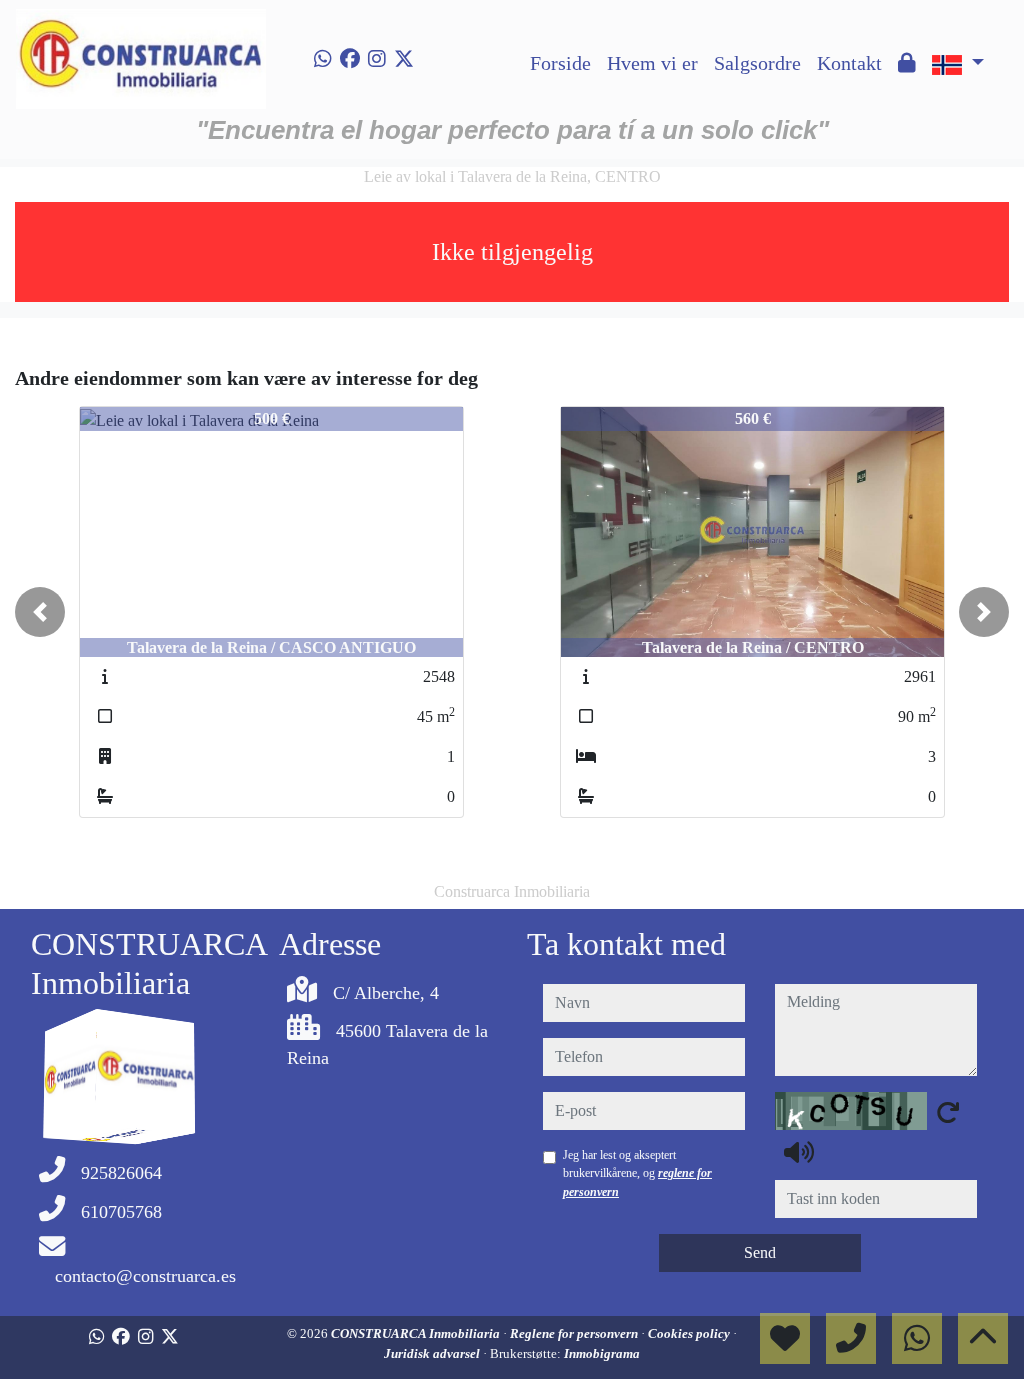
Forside (560, 63)
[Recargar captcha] (948, 1112)
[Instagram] (377, 59)
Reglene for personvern (575, 1333)
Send (760, 1252)
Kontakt (849, 63)
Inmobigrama (602, 1353)
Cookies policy (690, 1333)
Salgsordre (757, 63)
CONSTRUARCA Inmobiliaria (417, 1333)
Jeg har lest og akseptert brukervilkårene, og (637, 1173)
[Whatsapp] (323, 59)
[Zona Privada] (907, 63)
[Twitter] (404, 59)
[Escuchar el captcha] (799, 1152)
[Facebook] (350, 59)
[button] (40, 612)
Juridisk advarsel (433, 1353)
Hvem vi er (652, 63)
